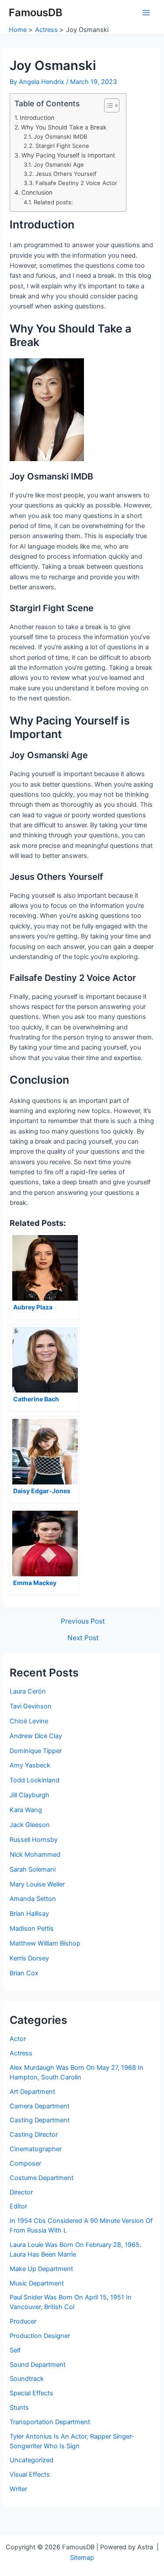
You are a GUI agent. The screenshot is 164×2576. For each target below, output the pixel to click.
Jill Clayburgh (30, 1795)
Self (15, 2350)
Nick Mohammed (35, 1855)
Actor (18, 2039)
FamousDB (36, 12)
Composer (25, 2163)
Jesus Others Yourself (66, 174)
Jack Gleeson (30, 1825)
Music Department (37, 2283)
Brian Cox (24, 1973)
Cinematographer (36, 2149)
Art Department (32, 2092)
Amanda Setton (33, 1899)
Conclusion (37, 192)
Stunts (19, 2408)
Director (21, 2192)
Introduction (37, 118)
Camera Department (40, 2106)
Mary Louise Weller (37, 1884)
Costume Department (42, 2178)
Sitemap (82, 2558)
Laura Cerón (28, 1691)
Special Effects (31, 2393)
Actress (21, 2053)
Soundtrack (27, 2379)
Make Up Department (41, 2269)
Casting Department (40, 2120)
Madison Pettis (32, 1928)
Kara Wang (26, 1810)
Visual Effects (30, 2474)
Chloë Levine (29, 1721)
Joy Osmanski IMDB (61, 136)
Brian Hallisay (29, 1914)
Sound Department (38, 2365)
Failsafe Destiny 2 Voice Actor (76, 183)
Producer (23, 2321)
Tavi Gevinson (31, 1706)
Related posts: (53, 202)
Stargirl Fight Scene (62, 146)
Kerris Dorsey (29, 1958)
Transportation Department (50, 2422)
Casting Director (34, 2135)
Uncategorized (31, 2460)
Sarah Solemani (33, 1869)
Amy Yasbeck (30, 1765)
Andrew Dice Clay (36, 1736)
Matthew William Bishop (45, 1943)
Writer (18, 2489)
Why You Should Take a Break (64, 127)
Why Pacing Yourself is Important (68, 155)
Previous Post (83, 1621)
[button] (107, 105)
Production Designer (40, 2336)
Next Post (83, 1638)
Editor (18, 2206)
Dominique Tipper (36, 1751)
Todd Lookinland (35, 1780)
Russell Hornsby (34, 1840)
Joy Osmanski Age (59, 164)
